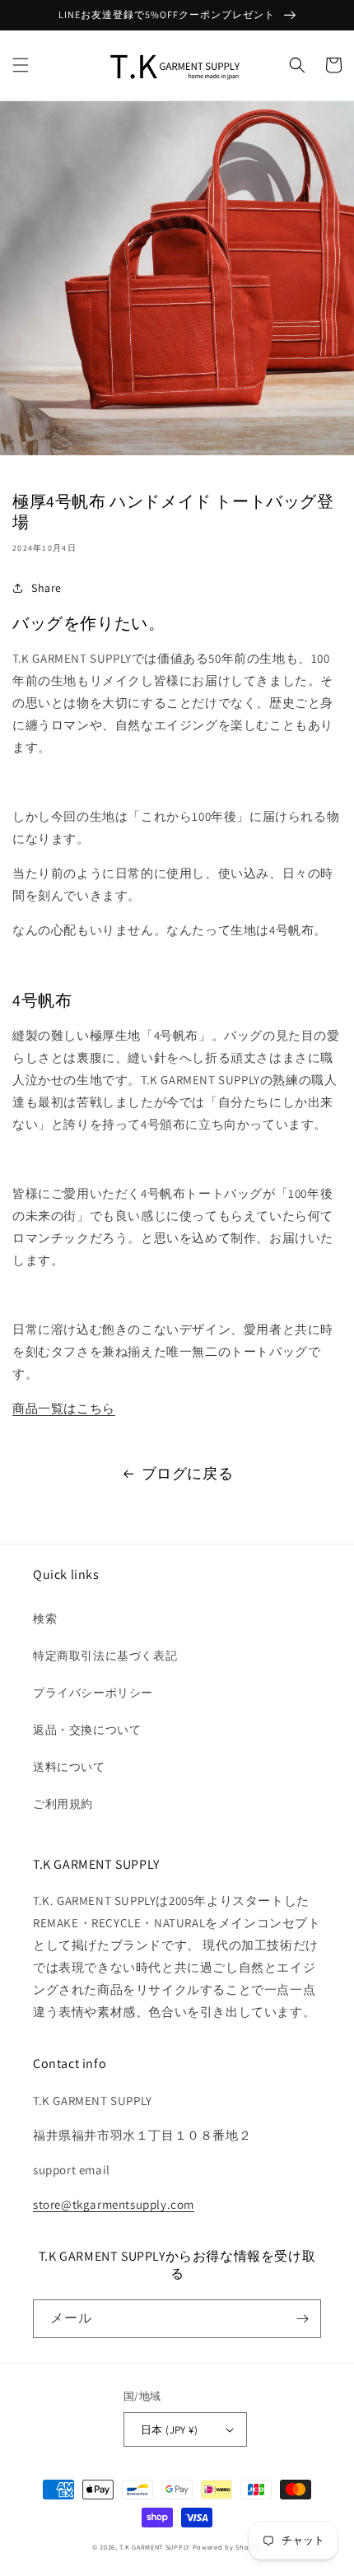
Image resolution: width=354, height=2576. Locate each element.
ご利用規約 (63, 1804)
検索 (45, 1619)
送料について (69, 1767)
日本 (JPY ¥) (169, 2430)
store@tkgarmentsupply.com (114, 2204)
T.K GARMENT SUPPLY (155, 2547)
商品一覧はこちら (64, 1408)
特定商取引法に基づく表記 (105, 1656)
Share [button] (47, 588)
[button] (21, 65)
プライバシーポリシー (93, 1693)
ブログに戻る (188, 1473)
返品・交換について (87, 1730)
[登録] (302, 2319)
